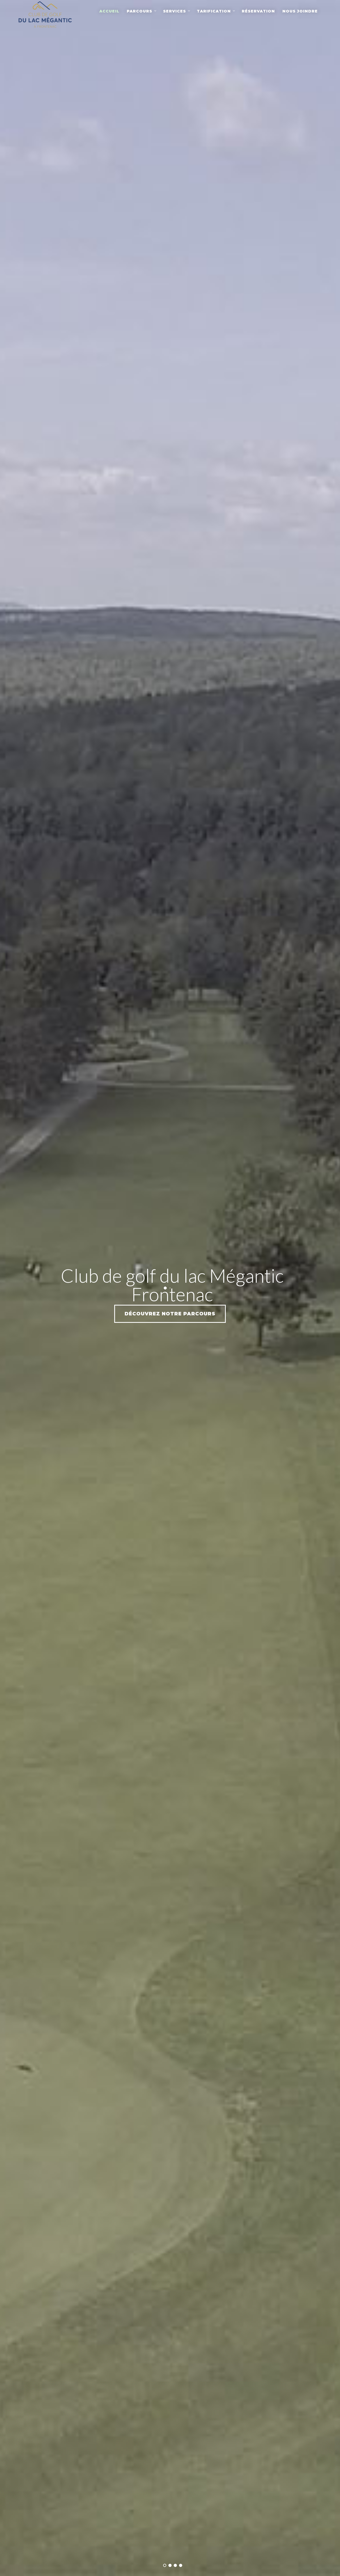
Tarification (214, 11)
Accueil (109, 11)
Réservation (258, 11)
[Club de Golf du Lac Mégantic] (45, 14)
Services (175, 11)
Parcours (139, 11)
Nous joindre (300, 11)
